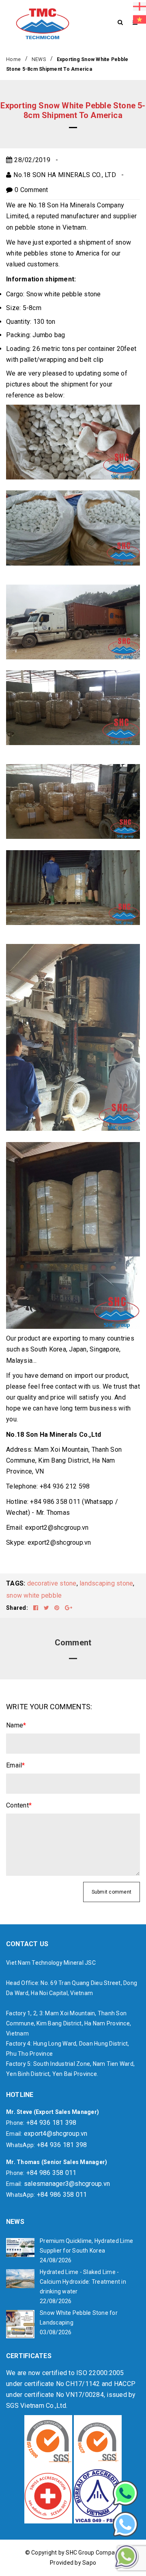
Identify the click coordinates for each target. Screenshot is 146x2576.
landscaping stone (106, 1583)
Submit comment (112, 1892)
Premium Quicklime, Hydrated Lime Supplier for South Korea (86, 2246)
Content (19, 1805)
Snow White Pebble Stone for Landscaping (79, 2318)
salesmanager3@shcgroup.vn (67, 2184)
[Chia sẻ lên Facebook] (36, 1608)
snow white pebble (34, 1595)
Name (16, 1725)
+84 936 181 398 (52, 2123)
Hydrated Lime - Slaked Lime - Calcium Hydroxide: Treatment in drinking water (83, 2282)
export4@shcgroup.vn (56, 2134)
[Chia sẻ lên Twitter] (47, 1608)
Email (16, 1765)
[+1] (69, 1608)
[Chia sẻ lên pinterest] (58, 1608)
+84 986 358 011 (52, 2173)
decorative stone (52, 1583)
